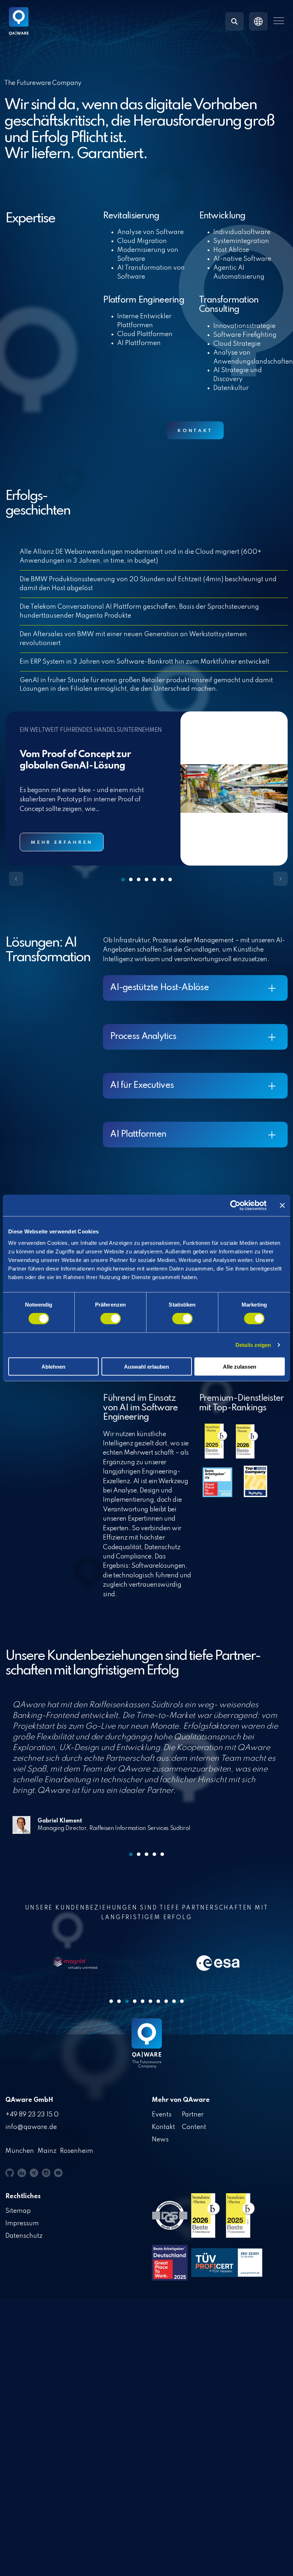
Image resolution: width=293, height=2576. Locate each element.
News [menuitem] (160, 2140)
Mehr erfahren (62, 843)
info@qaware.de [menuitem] (31, 2127)
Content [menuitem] (194, 2127)
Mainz (47, 2151)
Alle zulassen (240, 1366)
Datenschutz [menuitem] (24, 2236)
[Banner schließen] (282, 1206)
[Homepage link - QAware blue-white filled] (147, 2049)
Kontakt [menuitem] (163, 2127)
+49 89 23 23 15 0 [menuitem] (32, 2115)
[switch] (111, 1319)
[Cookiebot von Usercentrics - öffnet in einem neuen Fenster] (235, 1206)
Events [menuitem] (162, 2115)
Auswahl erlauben (146, 1366)
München (20, 2151)
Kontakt (195, 431)
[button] (279, 21)
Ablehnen (53, 1366)
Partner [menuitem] (193, 2115)
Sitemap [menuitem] (18, 2211)
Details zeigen (253, 1345)
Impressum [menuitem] (22, 2223)
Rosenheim (77, 2151)
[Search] (234, 21)
